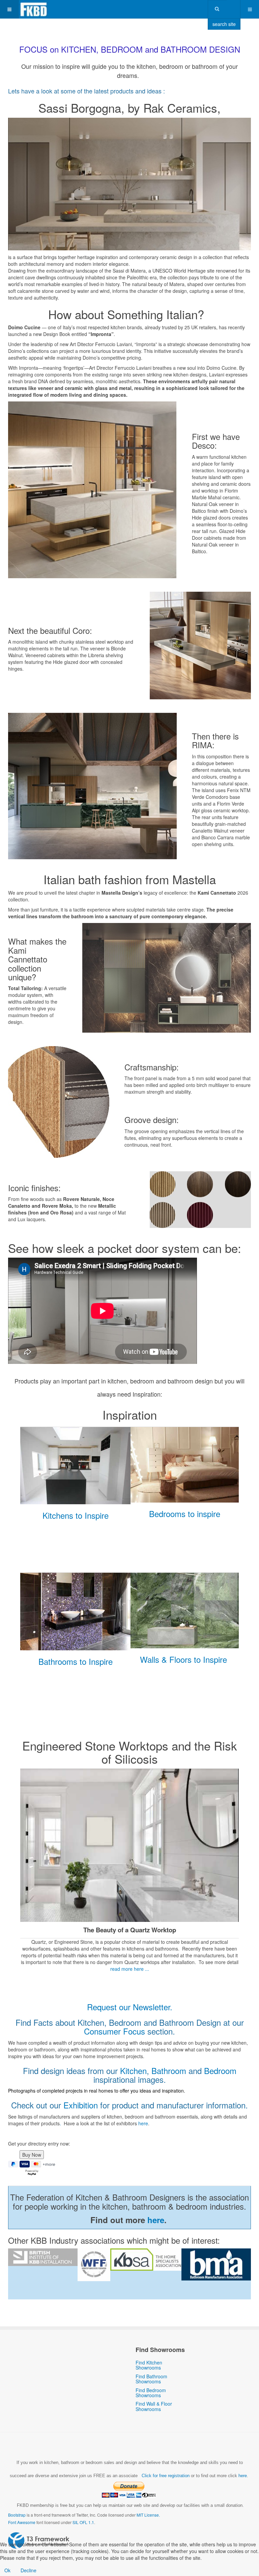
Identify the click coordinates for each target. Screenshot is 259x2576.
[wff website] (94, 2265)
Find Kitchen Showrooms (149, 2365)
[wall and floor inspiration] (185, 1611)
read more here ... (130, 1969)
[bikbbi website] (43, 2257)
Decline (28, 2570)
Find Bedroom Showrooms (151, 2393)
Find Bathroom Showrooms (151, 2379)
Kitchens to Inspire (76, 1515)
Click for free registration (165, 2476)
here (143, 2123)
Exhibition (81, 2105)
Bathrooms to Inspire (76, 1661)
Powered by (39, 2541)
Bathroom (169, 2070)
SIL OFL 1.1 (83, 2522)
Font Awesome (22, 2522)
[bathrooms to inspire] (75, 1612)
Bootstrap (17, 2515)
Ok (7, 2570)
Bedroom (220, 2070)
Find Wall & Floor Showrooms (154, 2406)
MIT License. (148, 2515)
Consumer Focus (114, 2031)
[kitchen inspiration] (75, 1466)
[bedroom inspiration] (185, 1465)
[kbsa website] (146, 2260)
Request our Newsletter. (130, 2007)
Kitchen (133, 2070)
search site (224, 24)
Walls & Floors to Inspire (183, 1659)
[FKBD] (34, 9)
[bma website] (216, 2264)
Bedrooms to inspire (185, 1514)
